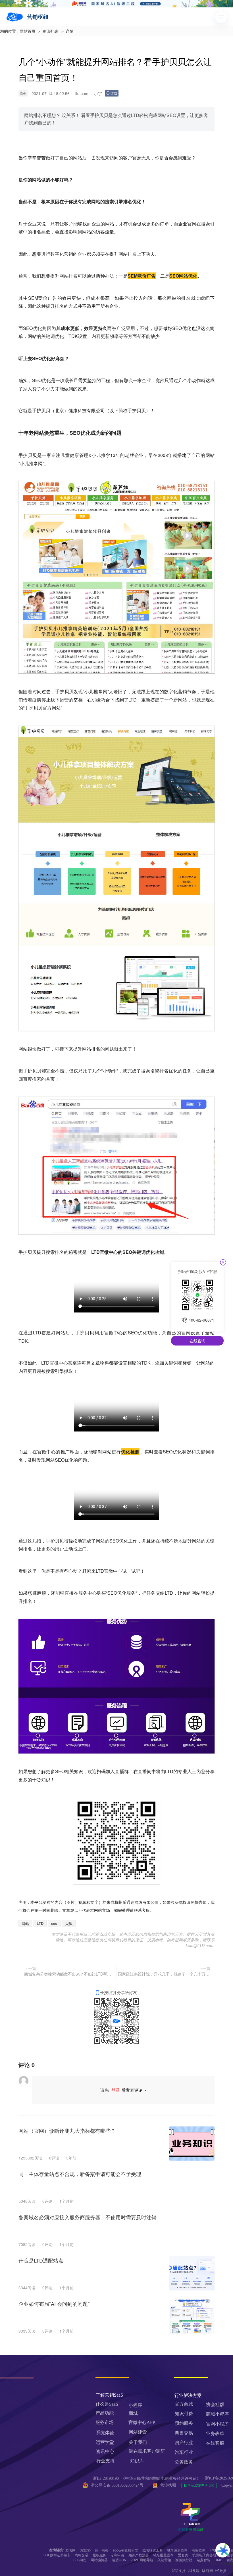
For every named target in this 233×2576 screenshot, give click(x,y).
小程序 (135, 2405)
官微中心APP (142, 2422)
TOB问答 (80, 2560)
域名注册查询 (177, 2550)
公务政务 (184, 2462)
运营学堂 (105, 2442)
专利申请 (117, 2555)
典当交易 (184, 2433)
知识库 (137, 2461)
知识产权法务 (139, 2555)
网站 (78, 158)
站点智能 (203, 2560)
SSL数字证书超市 (57, 2555)
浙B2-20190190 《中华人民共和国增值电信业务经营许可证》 (147, 2478)
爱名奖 (183, 2555)
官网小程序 (217, 2424)
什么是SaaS (107, 2404)
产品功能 (105, 2413)
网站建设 (138, 2432)
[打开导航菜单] (221, 17)
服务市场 (105, 2422)
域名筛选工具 (153, 2550)
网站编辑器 (99, 2560)
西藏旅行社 (184, 2560)
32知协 (85, 2550)
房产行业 (184, 2443)
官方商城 (184, 2404)
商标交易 (82, 2555)
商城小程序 (217, 2414)
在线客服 (215, 2443)
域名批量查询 (163, 2555)
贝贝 (69, 1923)
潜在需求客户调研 (147, 2451)
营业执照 (168, 2485)
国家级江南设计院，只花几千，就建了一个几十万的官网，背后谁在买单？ (164, 1974)
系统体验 (105, 2433)
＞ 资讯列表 (48, 31)
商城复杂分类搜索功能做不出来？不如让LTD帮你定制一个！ (69, 1974)
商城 (133, 2413)
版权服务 (99, 2555)
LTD (40, 1923)
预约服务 (184, 2423)
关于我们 (138, 2442)
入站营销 (164, 2560)
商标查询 (199, 2550)
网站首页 (28, 31)
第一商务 (102, 2550)
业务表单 (215, 2434)
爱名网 (70, 2550)
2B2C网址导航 (142, 2560)
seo (54, 1923)
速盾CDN (119, 2560)
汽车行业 (184, 2452)
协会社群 (215, 2404)
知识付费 (184, 2414)
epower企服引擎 (125, 2550)
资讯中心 (105, 2451)
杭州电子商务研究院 (208, 2555)
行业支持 (105, 2461)
